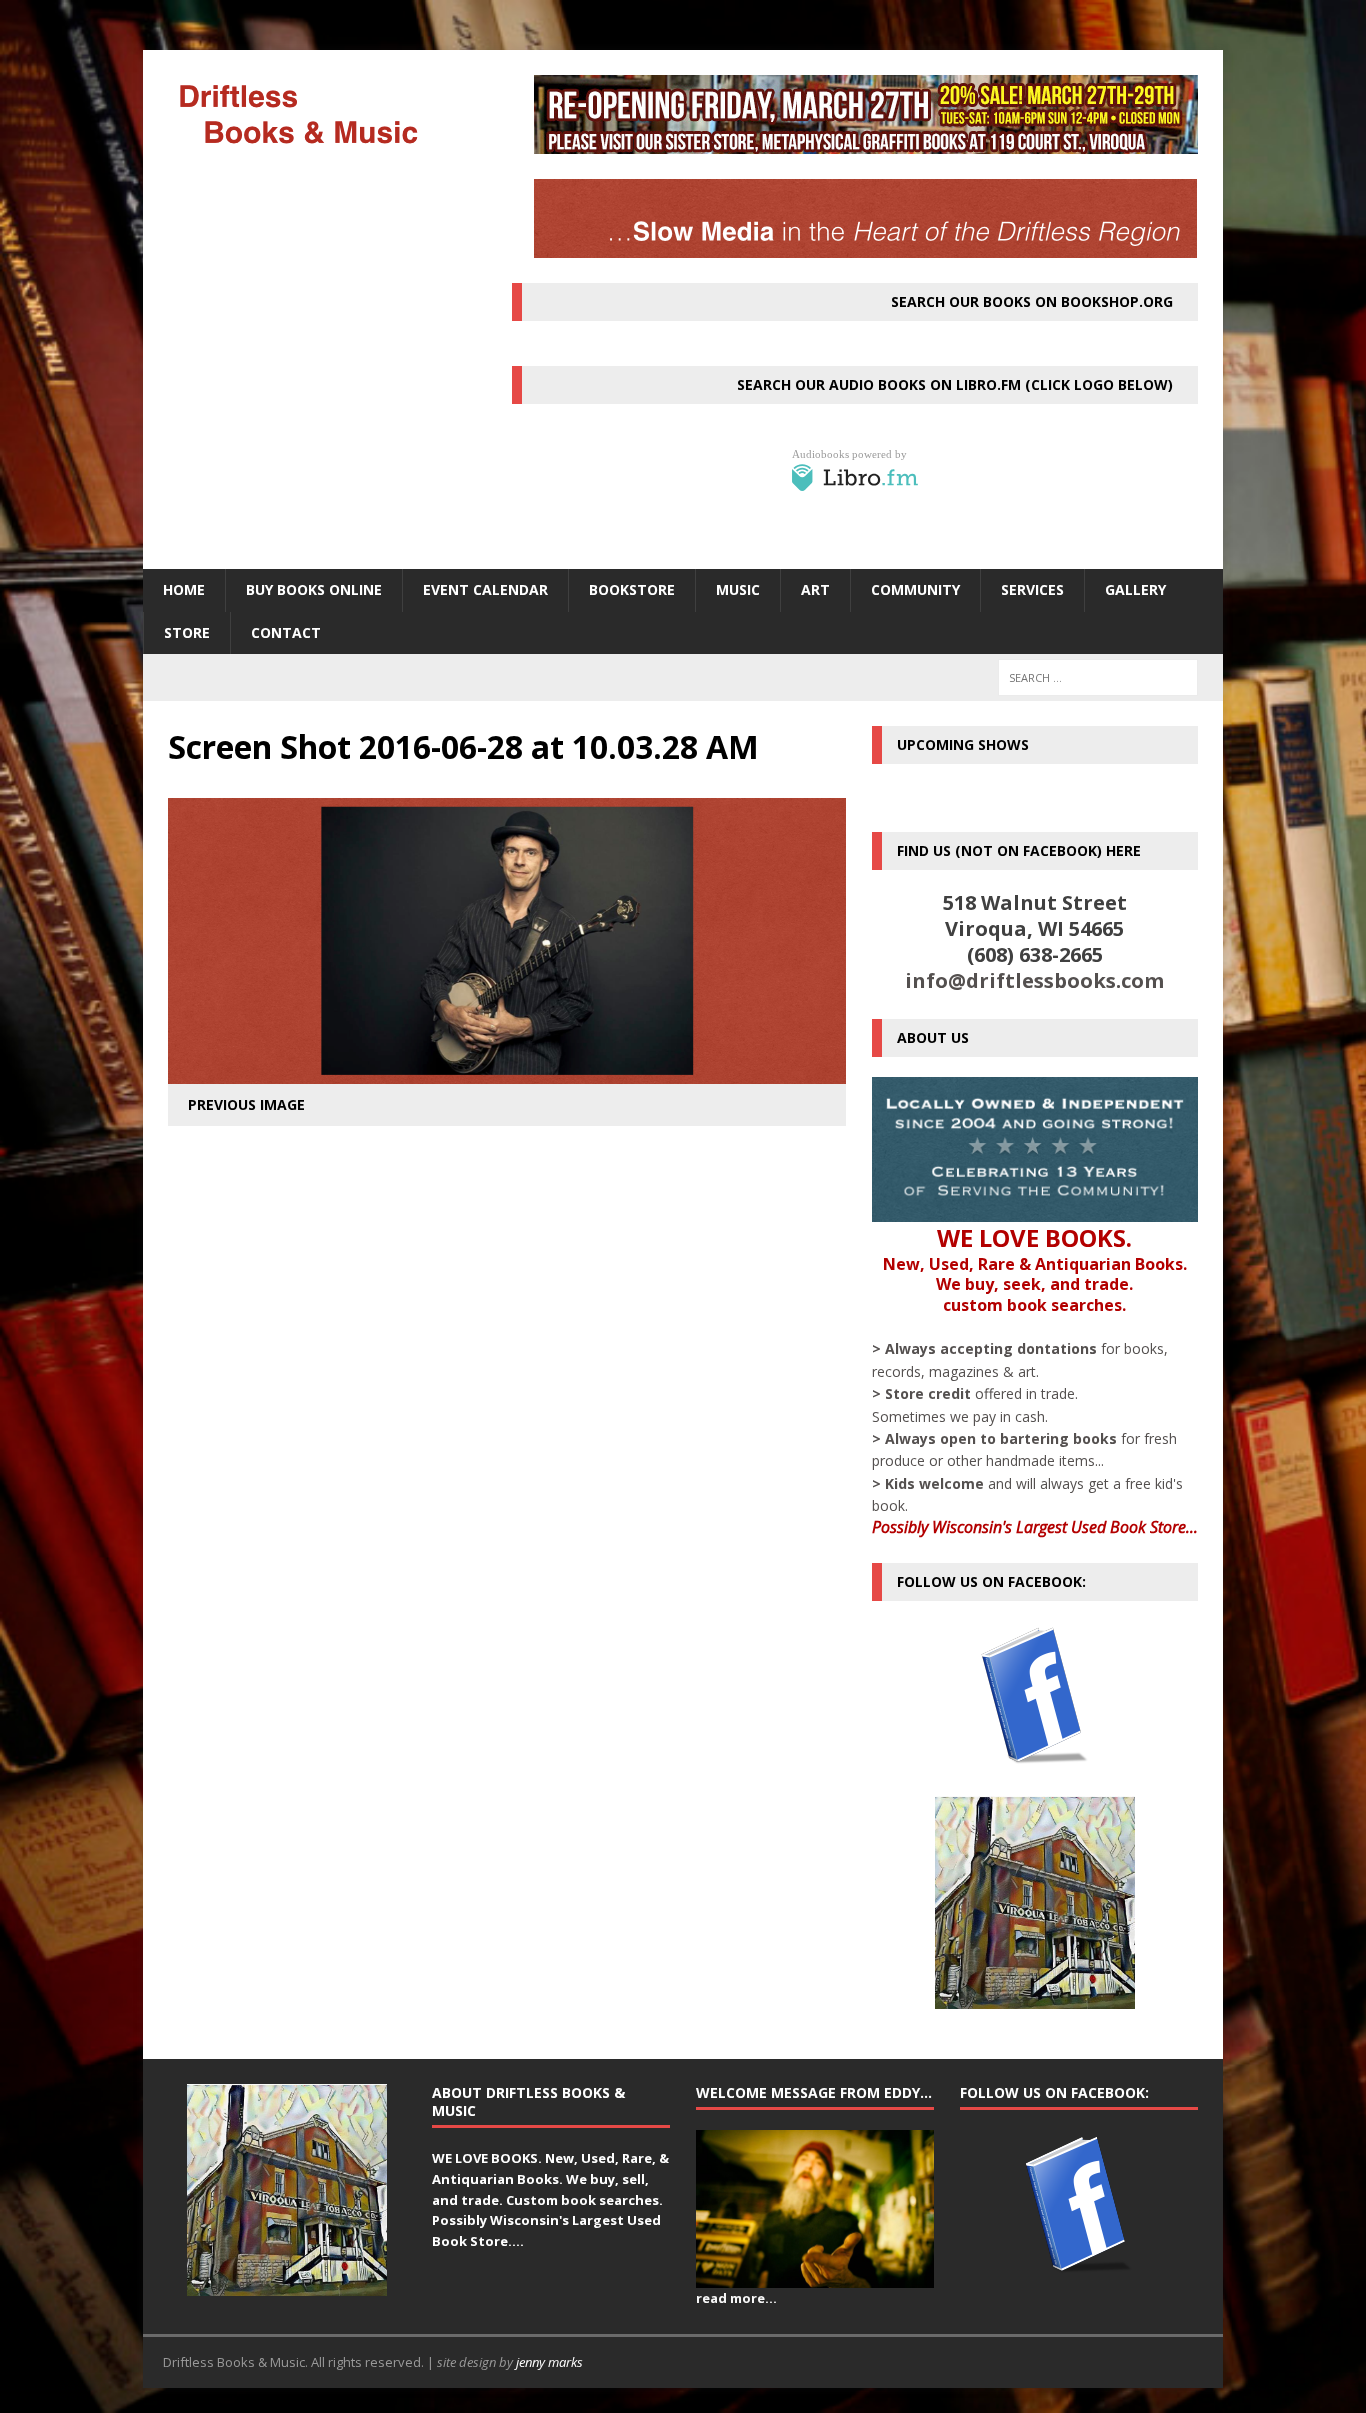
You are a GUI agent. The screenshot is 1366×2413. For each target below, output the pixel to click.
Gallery (1135, 589)
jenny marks (549, 2362)
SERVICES (1032, 589)
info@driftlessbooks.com (1034, 980)
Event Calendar (485, 589)
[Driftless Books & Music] (314, 113)
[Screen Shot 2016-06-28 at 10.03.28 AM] (507, 1072)
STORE (187, 632)
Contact (286, 632)
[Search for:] (1098, 677)
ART (815, 589)
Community (915, 589)
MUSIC (738, 589)
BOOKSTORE (632, 589)
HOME (184, 589)
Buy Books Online (314, 589)
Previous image (246, 1104)
